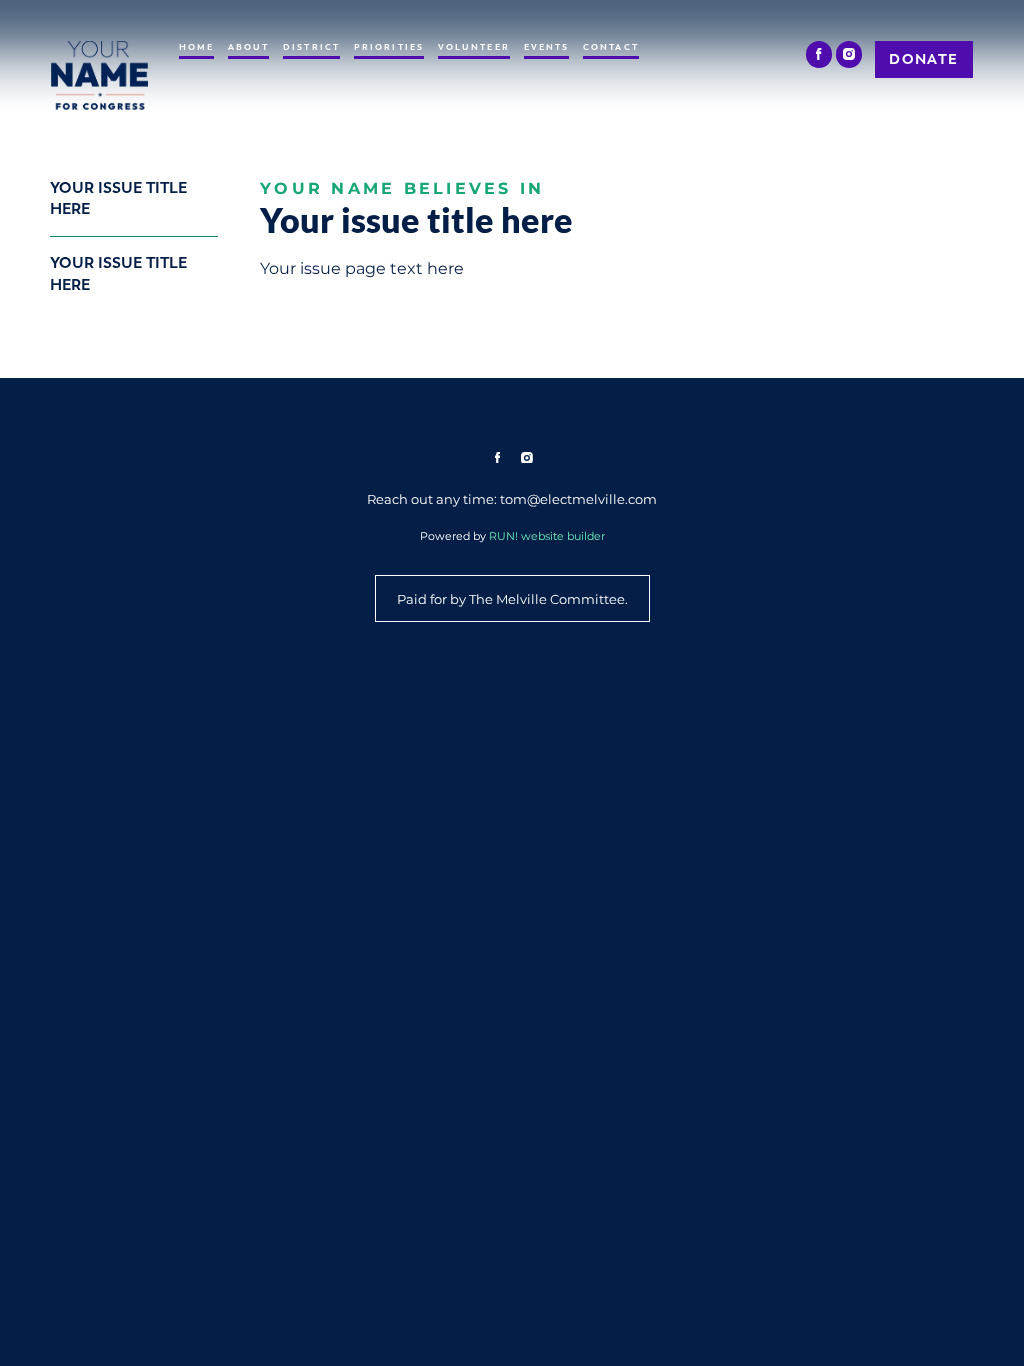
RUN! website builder (547, 536)
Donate (923, 59)
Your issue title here (118, 198)
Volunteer (474, 47)
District (311, 47)
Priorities (389, 47)
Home (197, 47)
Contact (611, 47)
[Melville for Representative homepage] (99, 75)
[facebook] (819, 54)
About (249, 47)
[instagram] (849, 54)
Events (547, 47)
